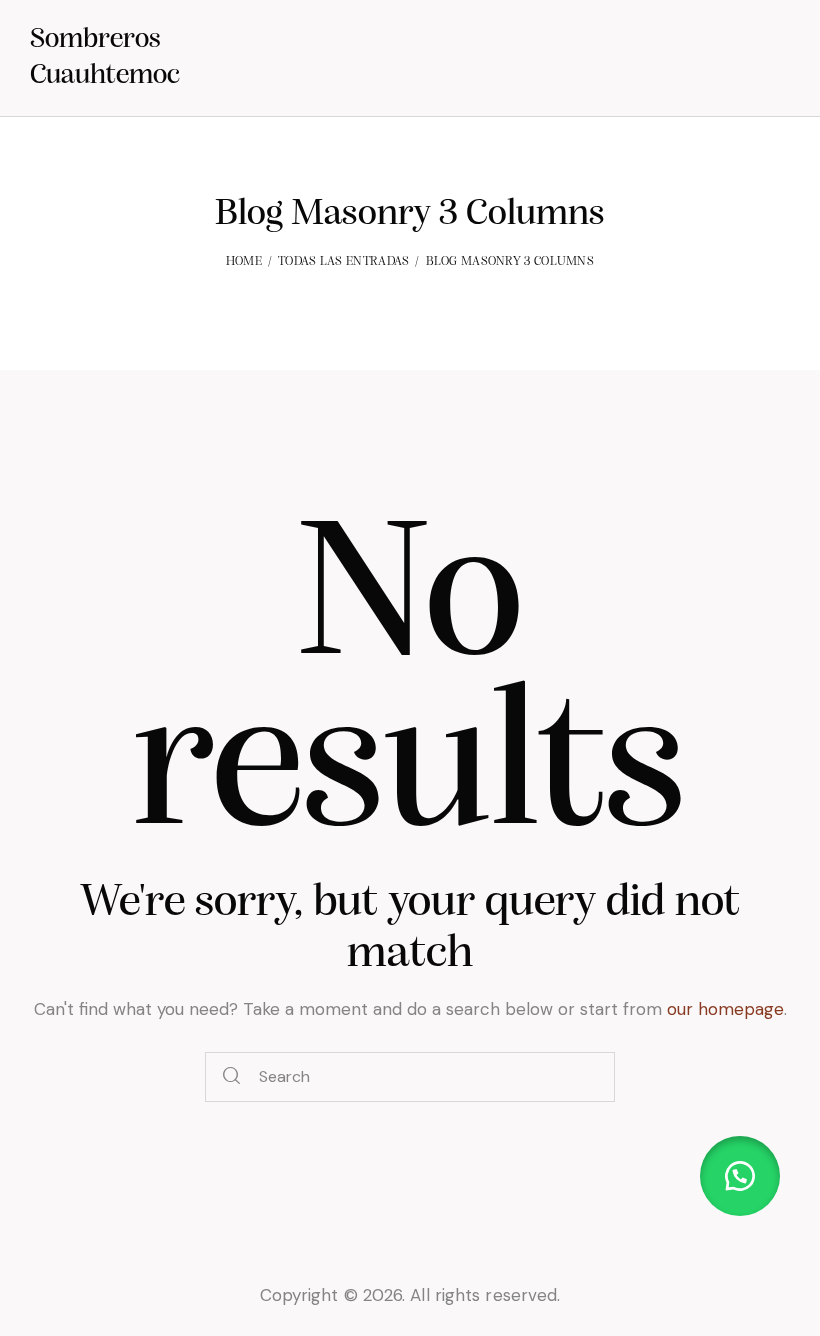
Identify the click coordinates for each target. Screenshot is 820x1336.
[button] (740, 1176)
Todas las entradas (343, 261)
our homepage (725, 1009)
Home (244, 261)
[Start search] (232, 1077)
